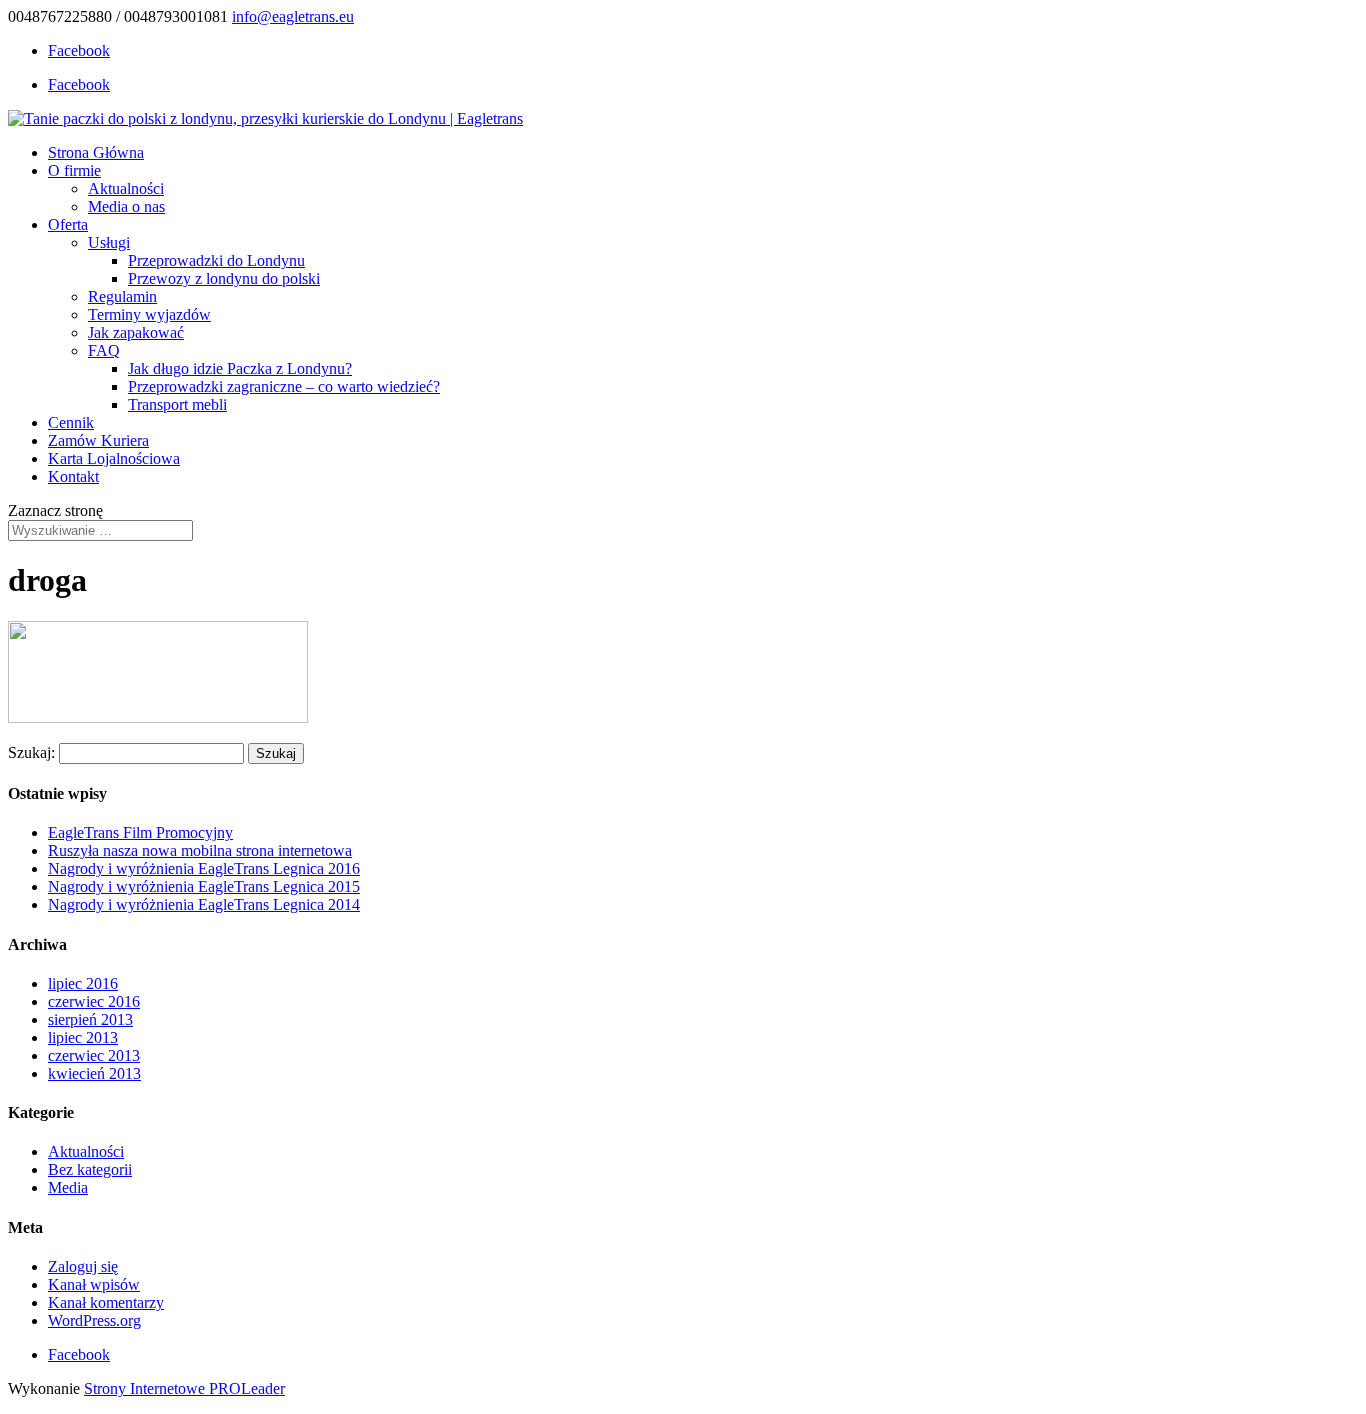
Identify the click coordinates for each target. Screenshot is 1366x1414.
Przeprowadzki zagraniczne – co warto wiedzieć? (284, 386)
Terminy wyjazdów (149, 314)
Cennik (71, 422)
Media (68, 1187)
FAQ (104, 350)
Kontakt (73, 476)
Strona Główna (96, 152)
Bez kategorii (90, 1169)
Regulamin (122, 296)
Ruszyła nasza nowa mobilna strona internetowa (200, 850)
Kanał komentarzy (106, 1302)
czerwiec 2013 (94, 1055)
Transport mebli (177, 404)
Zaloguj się (83, 1266)
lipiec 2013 (83, 1037)
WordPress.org (94, 1320)
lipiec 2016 (83, 983)
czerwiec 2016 (94, 1001)
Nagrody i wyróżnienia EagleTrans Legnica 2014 (204, 904)
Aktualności (126, 188)
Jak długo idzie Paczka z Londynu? (240, 368)
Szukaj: (31, 752)
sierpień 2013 (90, 1019)
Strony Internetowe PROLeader (184, 1388)
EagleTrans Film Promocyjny (140, 832)
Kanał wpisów (94, 1284)
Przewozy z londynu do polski (224, 278)
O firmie (74, 170)
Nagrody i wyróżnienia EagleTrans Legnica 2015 (204, 886)
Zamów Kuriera (98, 440)
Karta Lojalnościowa (114, 458)
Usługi (109, 242)
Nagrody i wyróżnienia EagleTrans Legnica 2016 (204, 868)
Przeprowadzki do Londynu (216, 260)
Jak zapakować (136, 332)
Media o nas (126, 206)
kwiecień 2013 (94, 1073)
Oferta (68, 224)
